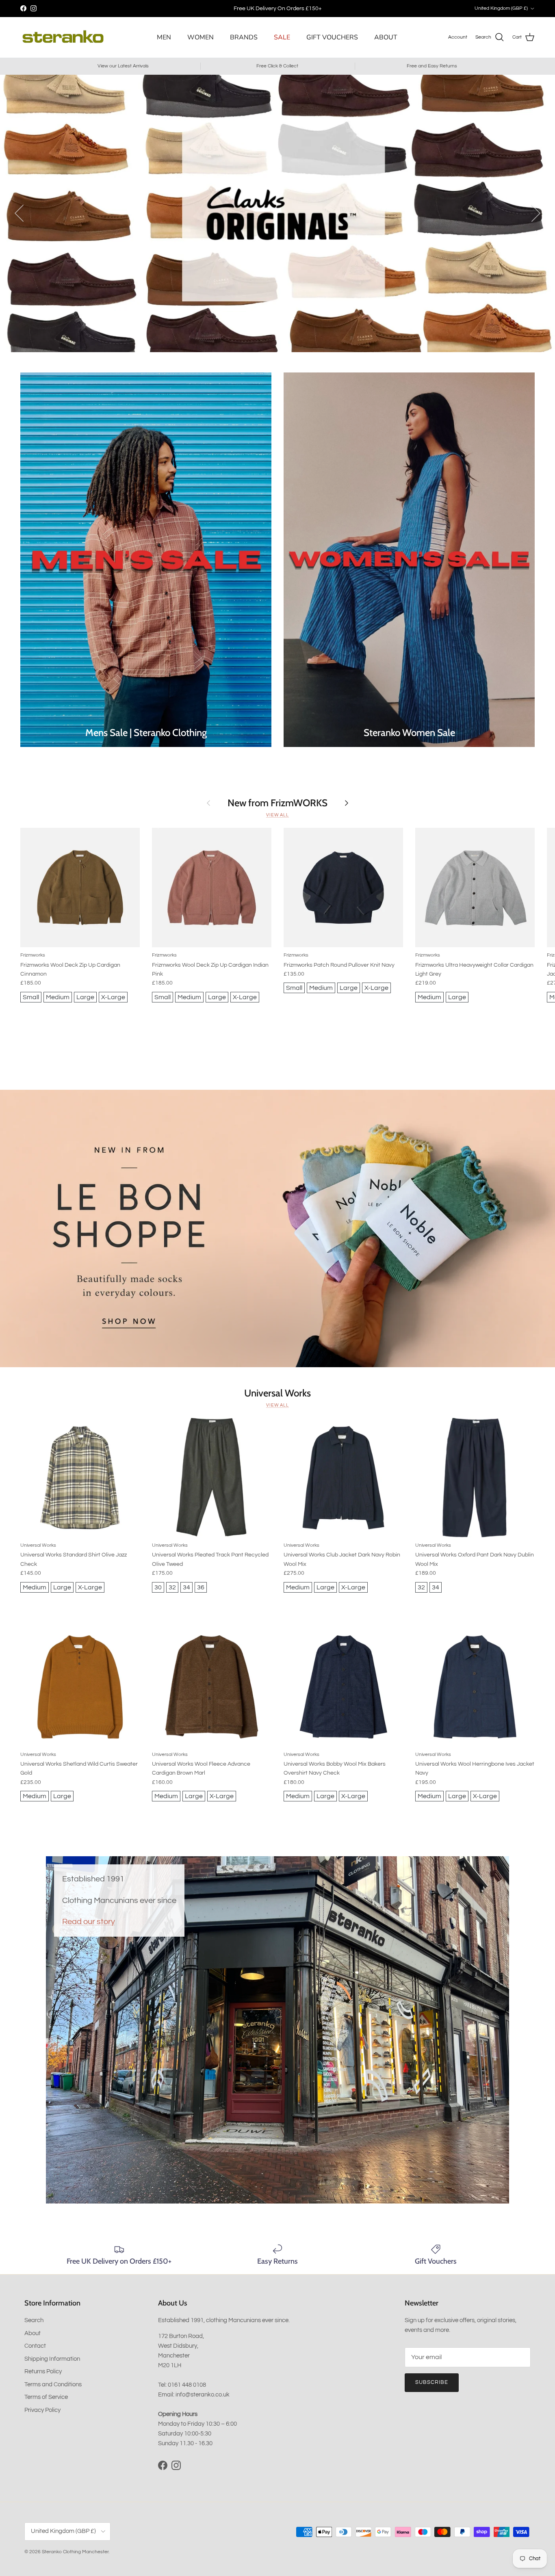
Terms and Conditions (53, 2384)
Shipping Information (52, 2359)
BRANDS (244, 37)
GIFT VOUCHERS (332, 37)
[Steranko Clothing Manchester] (63, 37)
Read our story (89, 1921)
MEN (164, 37)
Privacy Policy (42, 2410)
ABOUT (386, 37)
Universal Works (277, 1393)
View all (277, 815)
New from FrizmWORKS (277, 803)
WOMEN (201, 37)
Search (34, 2320)
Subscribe (432, 2382)
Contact (35, 2346)
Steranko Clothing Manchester (75, 2552)
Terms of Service (46, 2397)
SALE (282, 37)
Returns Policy (43, 2371)
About (33, 2333)
